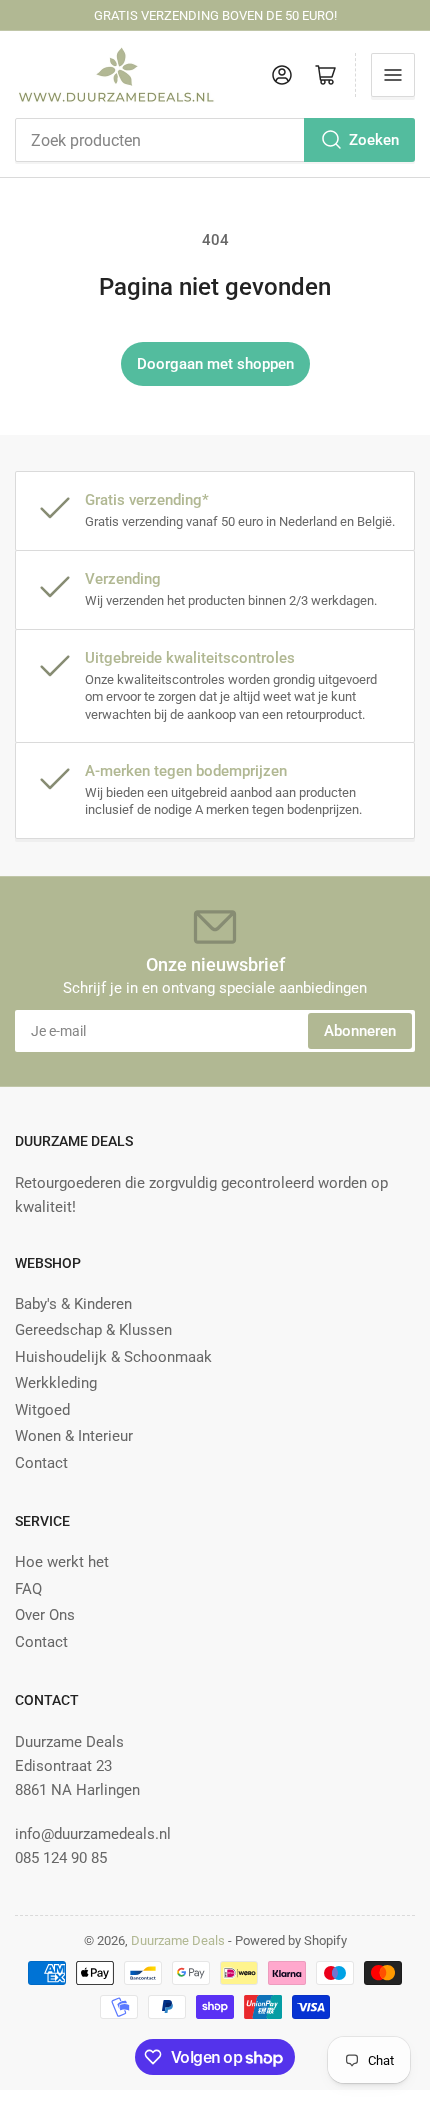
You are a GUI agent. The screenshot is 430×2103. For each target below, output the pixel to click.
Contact (41, 1463)
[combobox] (215, 140)
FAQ (28, 1589)
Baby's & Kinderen (73, 1304)
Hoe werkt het (62, 1562)
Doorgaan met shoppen (215, 364)
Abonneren (360, 1031)
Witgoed (42, 1410)
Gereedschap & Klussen (93, 1330)
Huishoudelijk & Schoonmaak (113, 1357)
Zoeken (374, 140)
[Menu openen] (393, 75)
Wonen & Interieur (74, 1436)
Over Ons (45, 1615)
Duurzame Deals (178, 1940)
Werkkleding (56, 1383)
